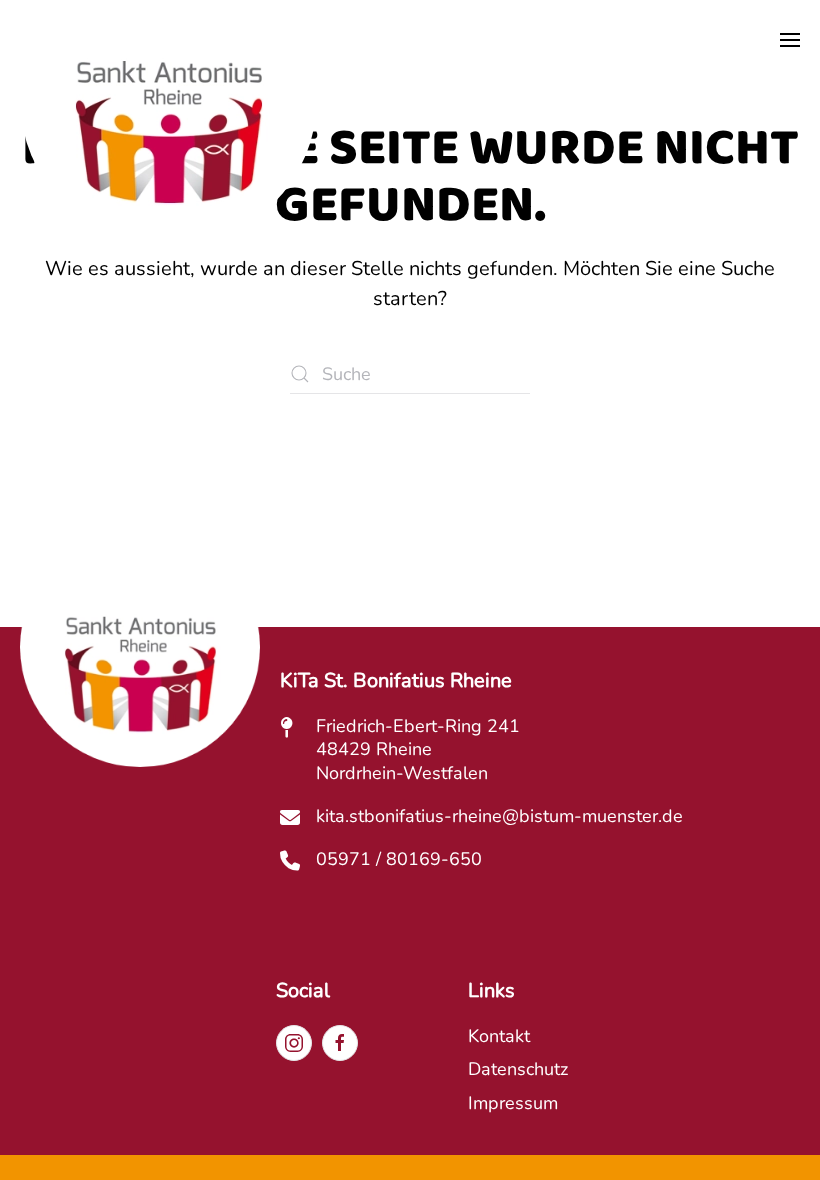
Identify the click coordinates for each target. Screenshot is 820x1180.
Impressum (513, 1103)
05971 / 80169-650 (399, 859)
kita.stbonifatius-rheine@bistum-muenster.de (499, 816)
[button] (790, 40)
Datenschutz (518, 1069)
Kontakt (499, 1036)
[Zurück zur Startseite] (168, 148)
